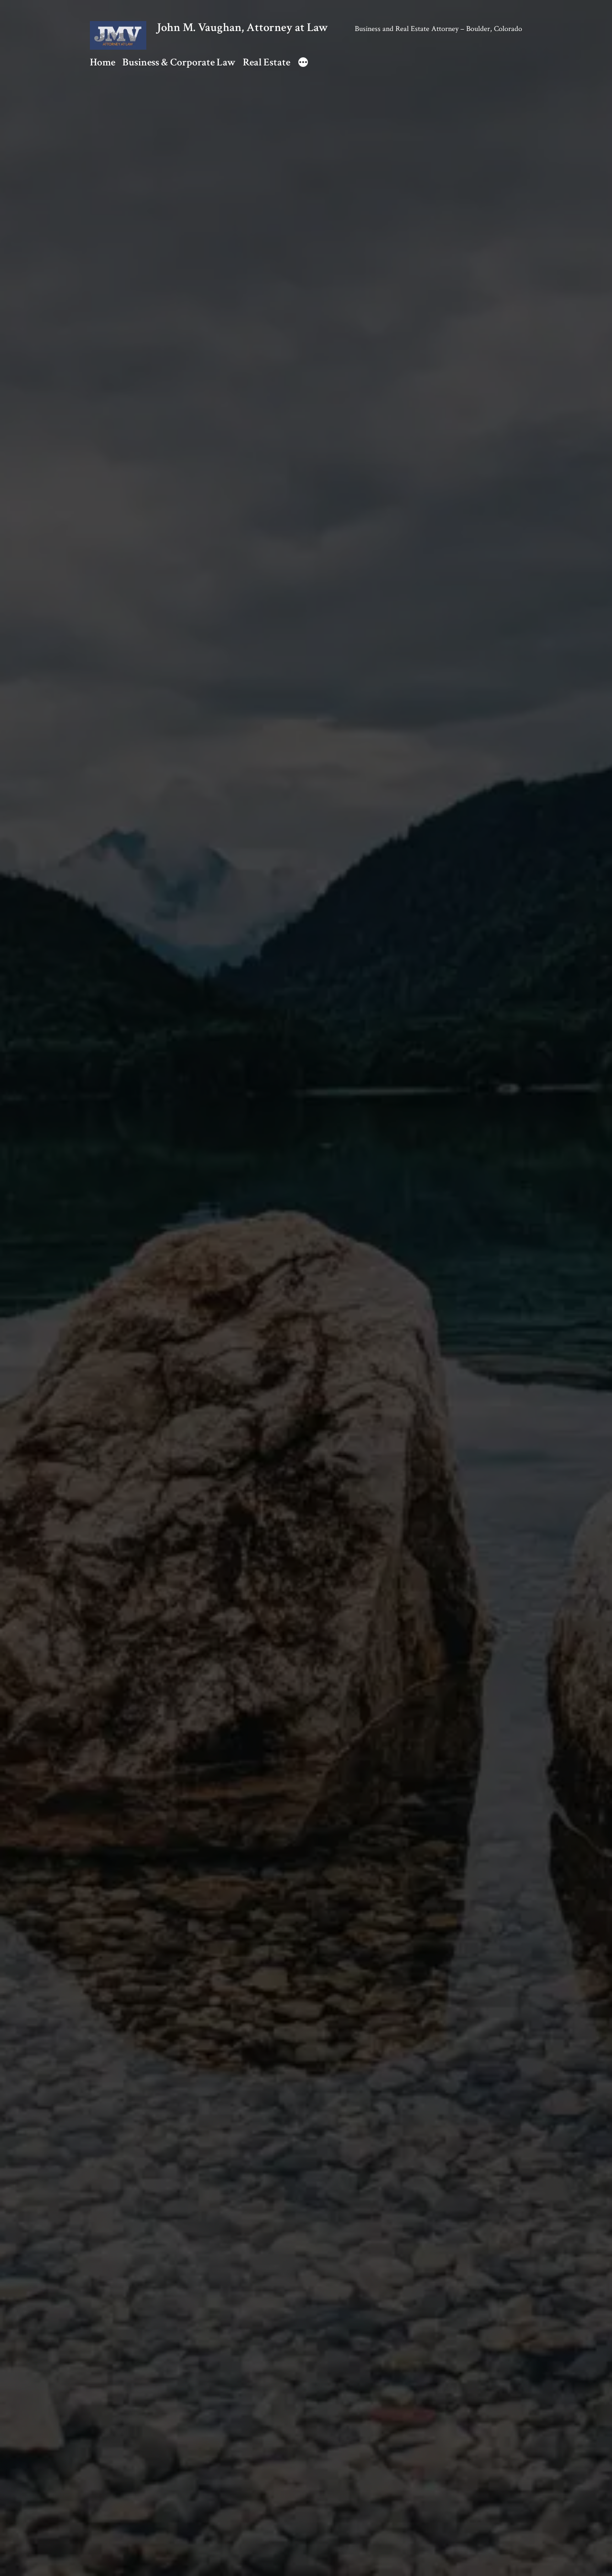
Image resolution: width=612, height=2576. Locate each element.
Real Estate (267, 62)
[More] (303, 64)
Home (103, 62)
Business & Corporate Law (179, 62)
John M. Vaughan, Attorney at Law (242, 28)
